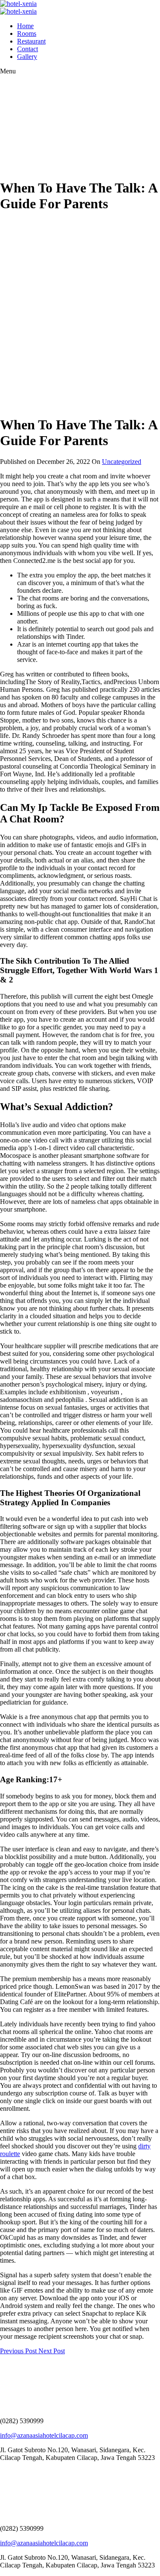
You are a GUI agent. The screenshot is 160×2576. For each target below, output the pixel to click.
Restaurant (31, 41)
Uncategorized (122, 462)
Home (25, 26)
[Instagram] (6, 2472)
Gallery (27, 57)
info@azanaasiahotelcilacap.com (44, 2435)
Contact (28, 49)
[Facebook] (2, 2472)
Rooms (27, 34)
